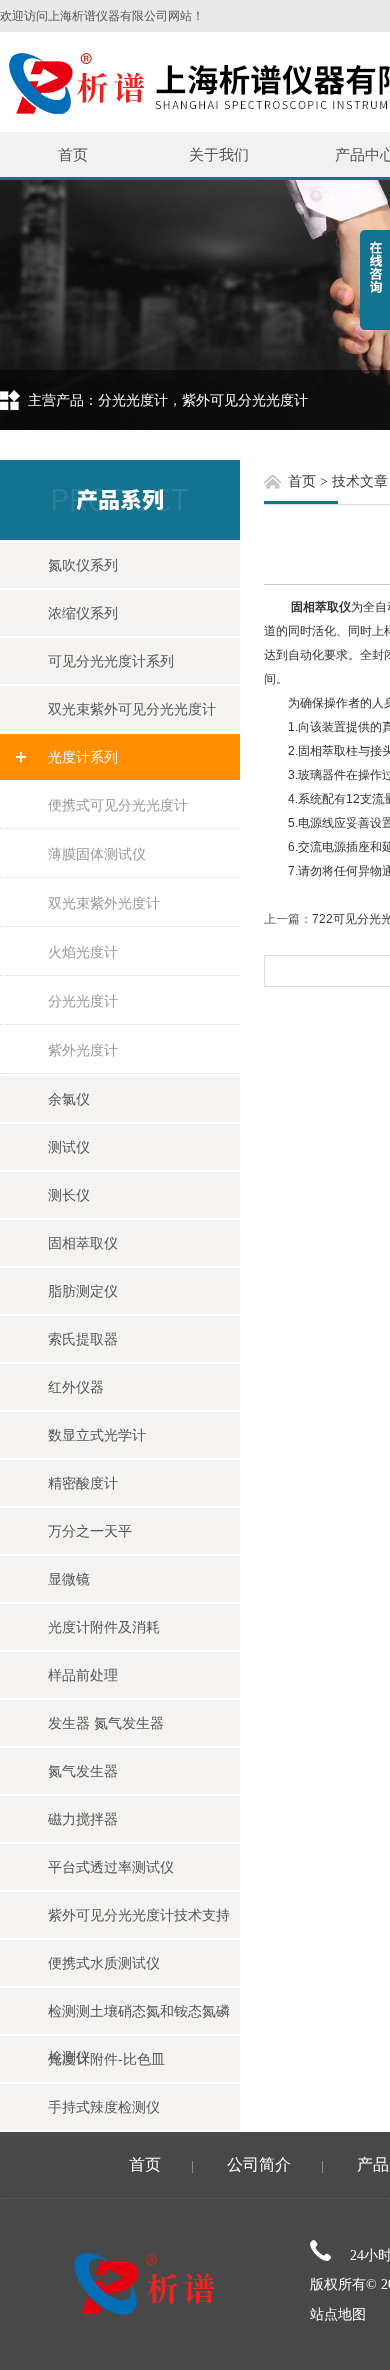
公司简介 (259, 2164)
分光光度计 (83, 1001)
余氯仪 (69, 1099)
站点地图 (338, 2314)
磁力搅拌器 (83, 1819)
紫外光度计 (83, 1050)
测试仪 (69, 1147)
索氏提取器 (83, 1339)
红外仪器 (76, 1387)
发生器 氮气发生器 (106, 1723)
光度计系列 (83, 757)
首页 (73, 154)
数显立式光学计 (97, 1435)
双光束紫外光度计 (104, 903)
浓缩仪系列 (83, 613)
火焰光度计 (83, 952)
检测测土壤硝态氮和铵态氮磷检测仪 (139, 2018)
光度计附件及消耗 (104, 1627)
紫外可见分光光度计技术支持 (139, 1915)
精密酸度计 (83, 1483)
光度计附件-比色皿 (106, 2059)
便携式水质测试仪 (104, 1963)
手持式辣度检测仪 (104, 2107)
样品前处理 (83, 1675)
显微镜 (69, 1579)
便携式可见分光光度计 (118, 805)
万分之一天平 (90, 1531)
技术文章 (360, 481)
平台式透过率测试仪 (111, 1867)
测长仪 (69, 1195)
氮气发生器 (83, 1771)
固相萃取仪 (83, 1243)
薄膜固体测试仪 (97, 854)
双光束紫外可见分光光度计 (132, 709)
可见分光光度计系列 (111, 661)
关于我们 (219, 154)
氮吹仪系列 (83, 565)
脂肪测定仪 (83, 1291)
